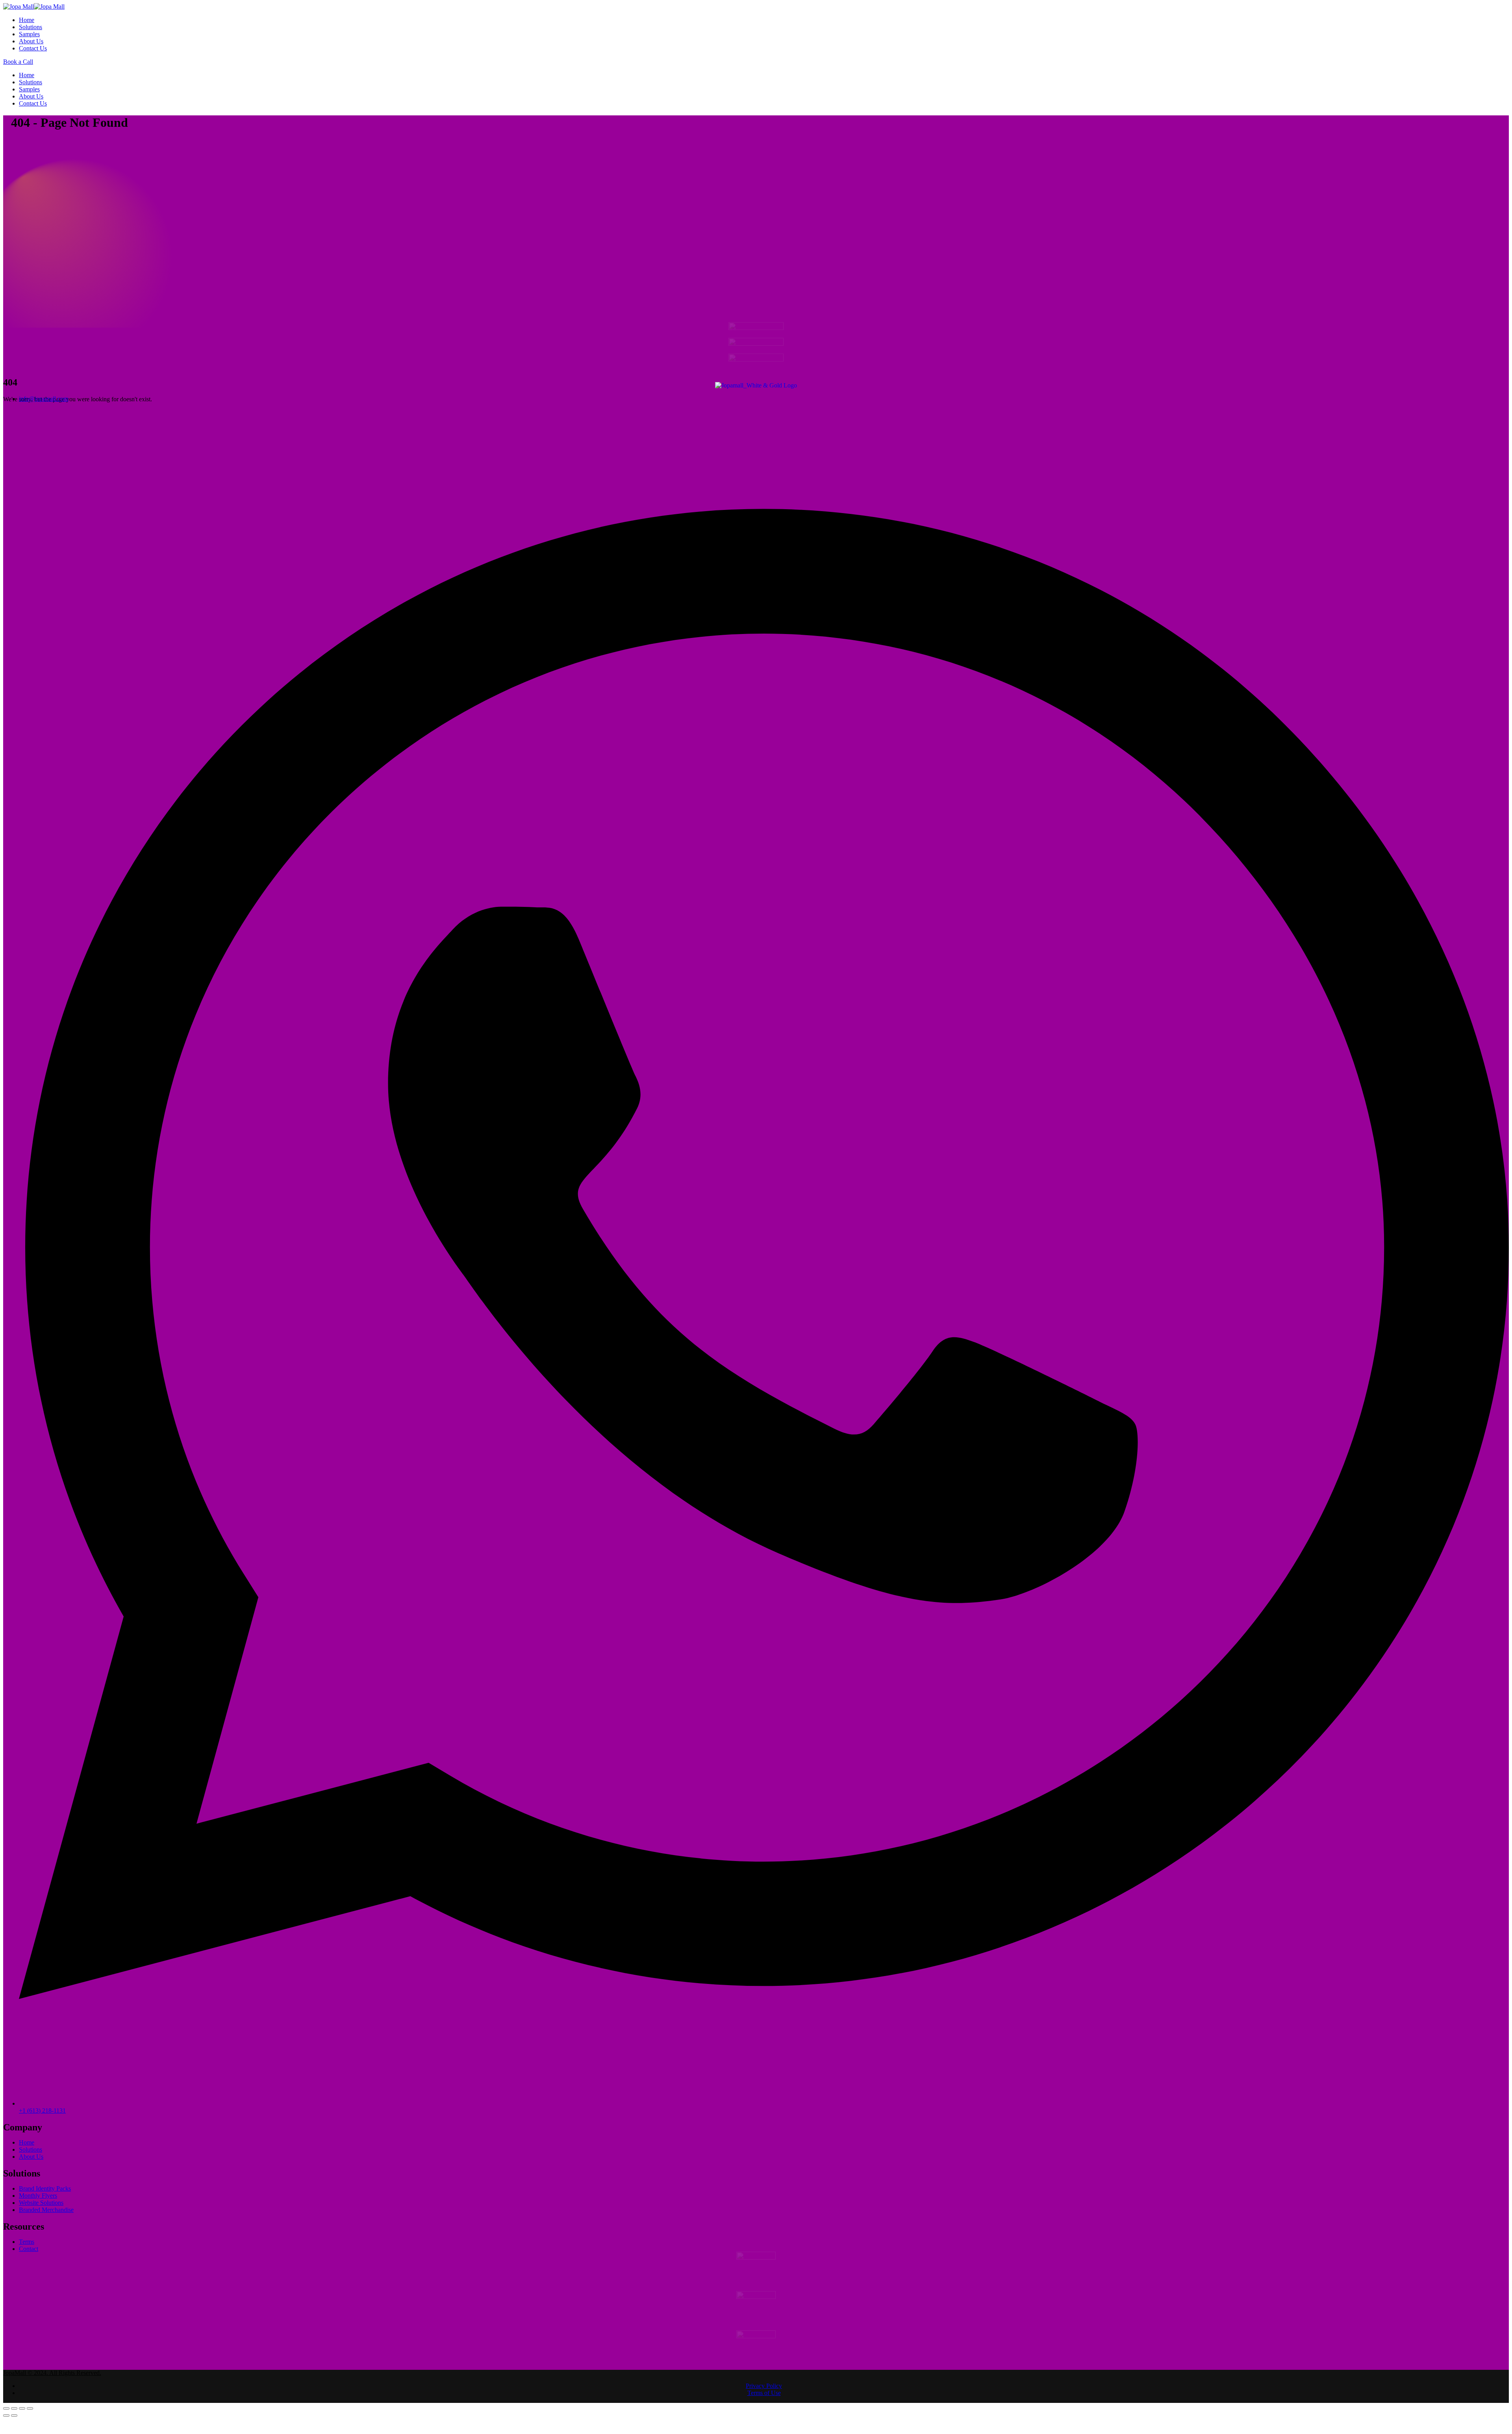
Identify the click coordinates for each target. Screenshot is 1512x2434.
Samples (29, 34)
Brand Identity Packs (45, 2191)
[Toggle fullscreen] (22, 2414)
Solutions (31, 27)
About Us (31, 41)
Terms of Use (764, 2398)
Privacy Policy (764, 2391)
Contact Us (33, 48)
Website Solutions (41, 2205)
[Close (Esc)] (6, 2414)
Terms (27, 2244)
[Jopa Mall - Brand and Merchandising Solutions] (34, 6)
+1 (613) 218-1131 (42, 2113)
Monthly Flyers (38, 2198)
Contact (29, 2251)
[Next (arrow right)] (14, 2421)
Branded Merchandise (46, 2212)
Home (27, 20)
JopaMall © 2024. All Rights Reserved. (52, 2378)
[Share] (14, 2414)
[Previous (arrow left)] (6, 2421)
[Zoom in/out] (30, 2414)
